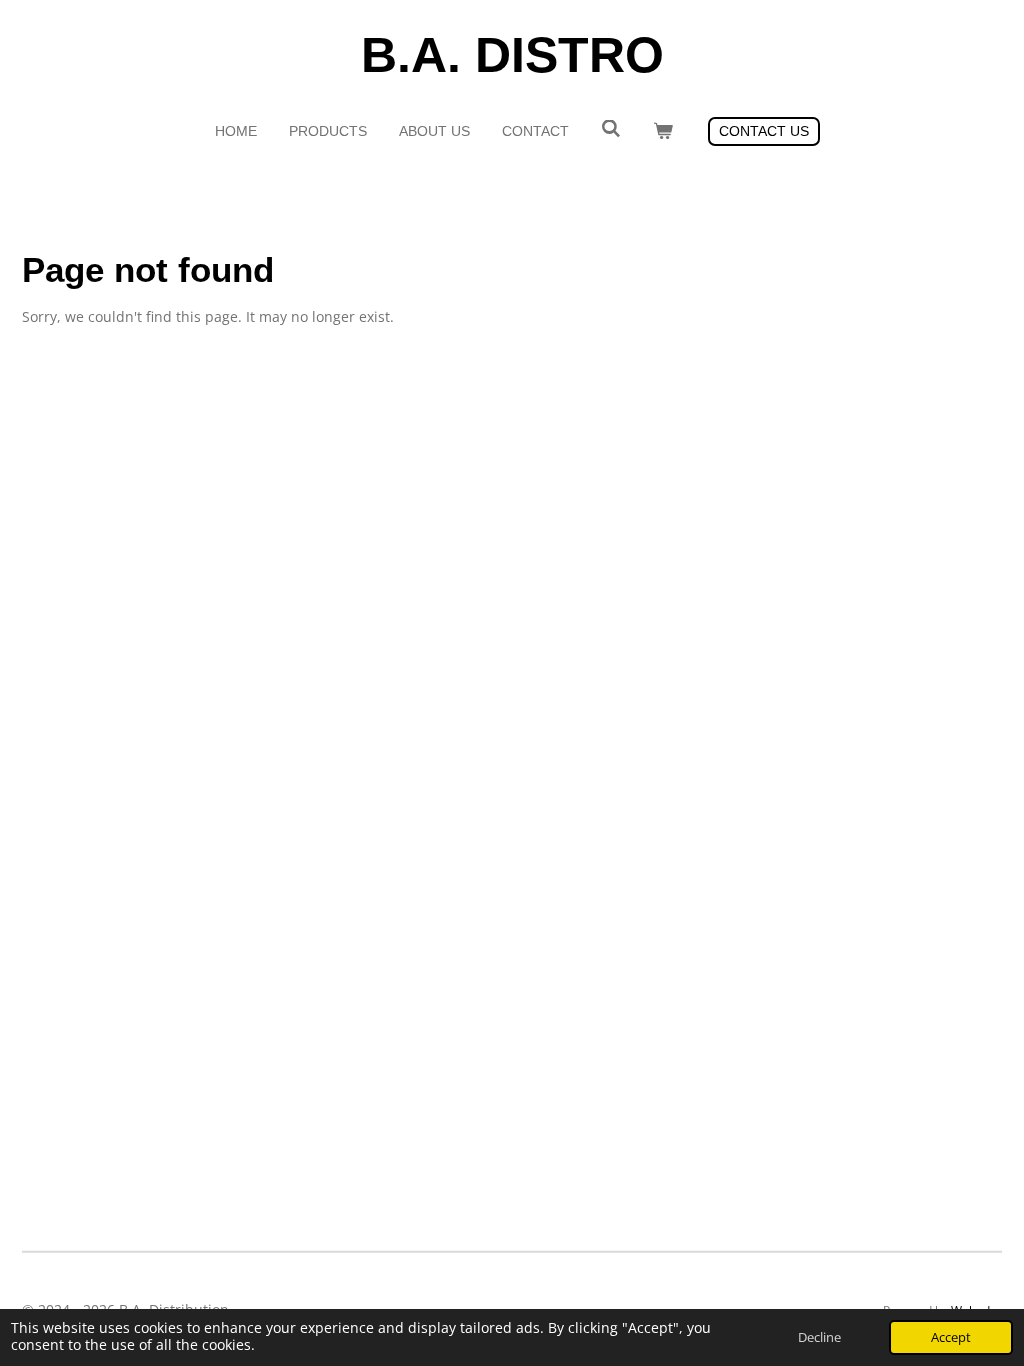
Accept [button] (951, 1337)
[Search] (611, 129)
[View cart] (663, 131)
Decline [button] (819, 1337)
